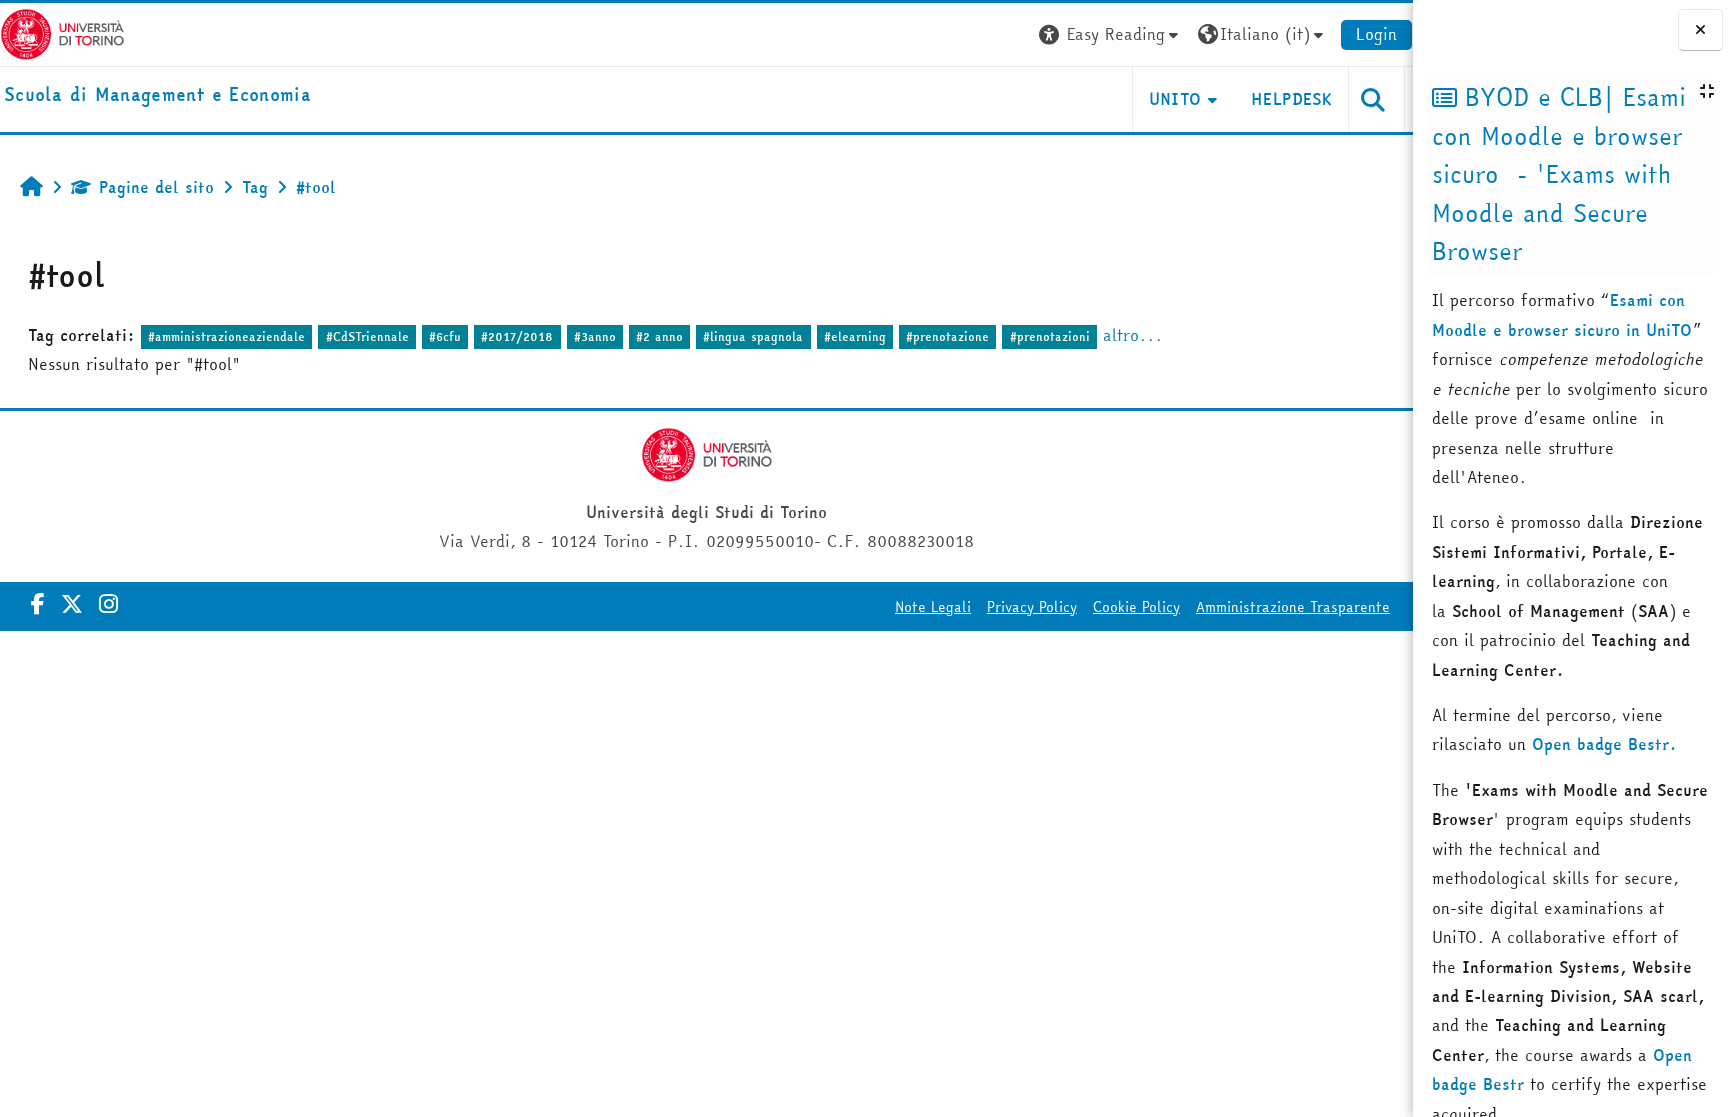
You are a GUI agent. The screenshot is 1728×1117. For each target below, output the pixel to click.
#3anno (595, 336)
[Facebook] (38, 604)
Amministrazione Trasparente (1293, 607)
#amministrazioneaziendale (226, 336)
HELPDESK (1291, 99)
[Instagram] (108, 604)
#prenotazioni (1050, 336)
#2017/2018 (517, 336)
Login (1376, 34)
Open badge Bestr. (1604, 744)
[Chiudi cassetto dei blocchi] (1700, 30)
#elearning (855, 336)
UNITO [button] (1175, 99)
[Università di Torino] (62, 32)
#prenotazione (947, 336)
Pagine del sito (156, 187)
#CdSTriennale (367, 336)
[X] (72, 604)
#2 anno (659, 336)
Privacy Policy (1032, 607)
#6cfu (445, 336)
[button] (1111, 34)
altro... (1133, 335)
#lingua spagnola (753, 336)
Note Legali (933, 607)
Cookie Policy (1136, 607)
